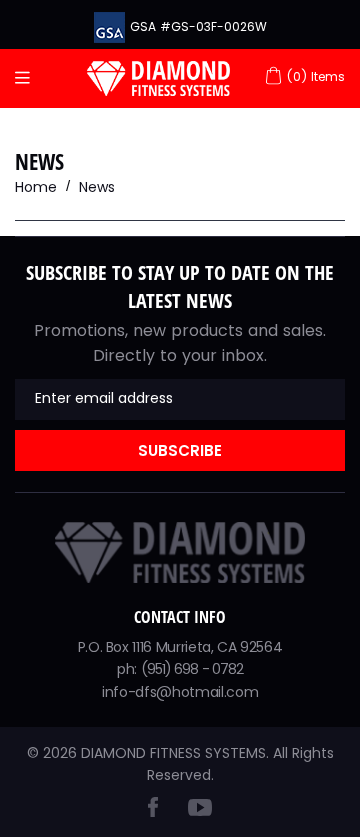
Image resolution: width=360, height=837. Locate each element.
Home (36, 187)
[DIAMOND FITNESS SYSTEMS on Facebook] (153, 811)
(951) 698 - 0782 (192, 669)
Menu (27, 78)
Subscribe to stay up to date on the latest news (180, 286)
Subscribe (180, 450)
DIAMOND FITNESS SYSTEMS (173, 753)
